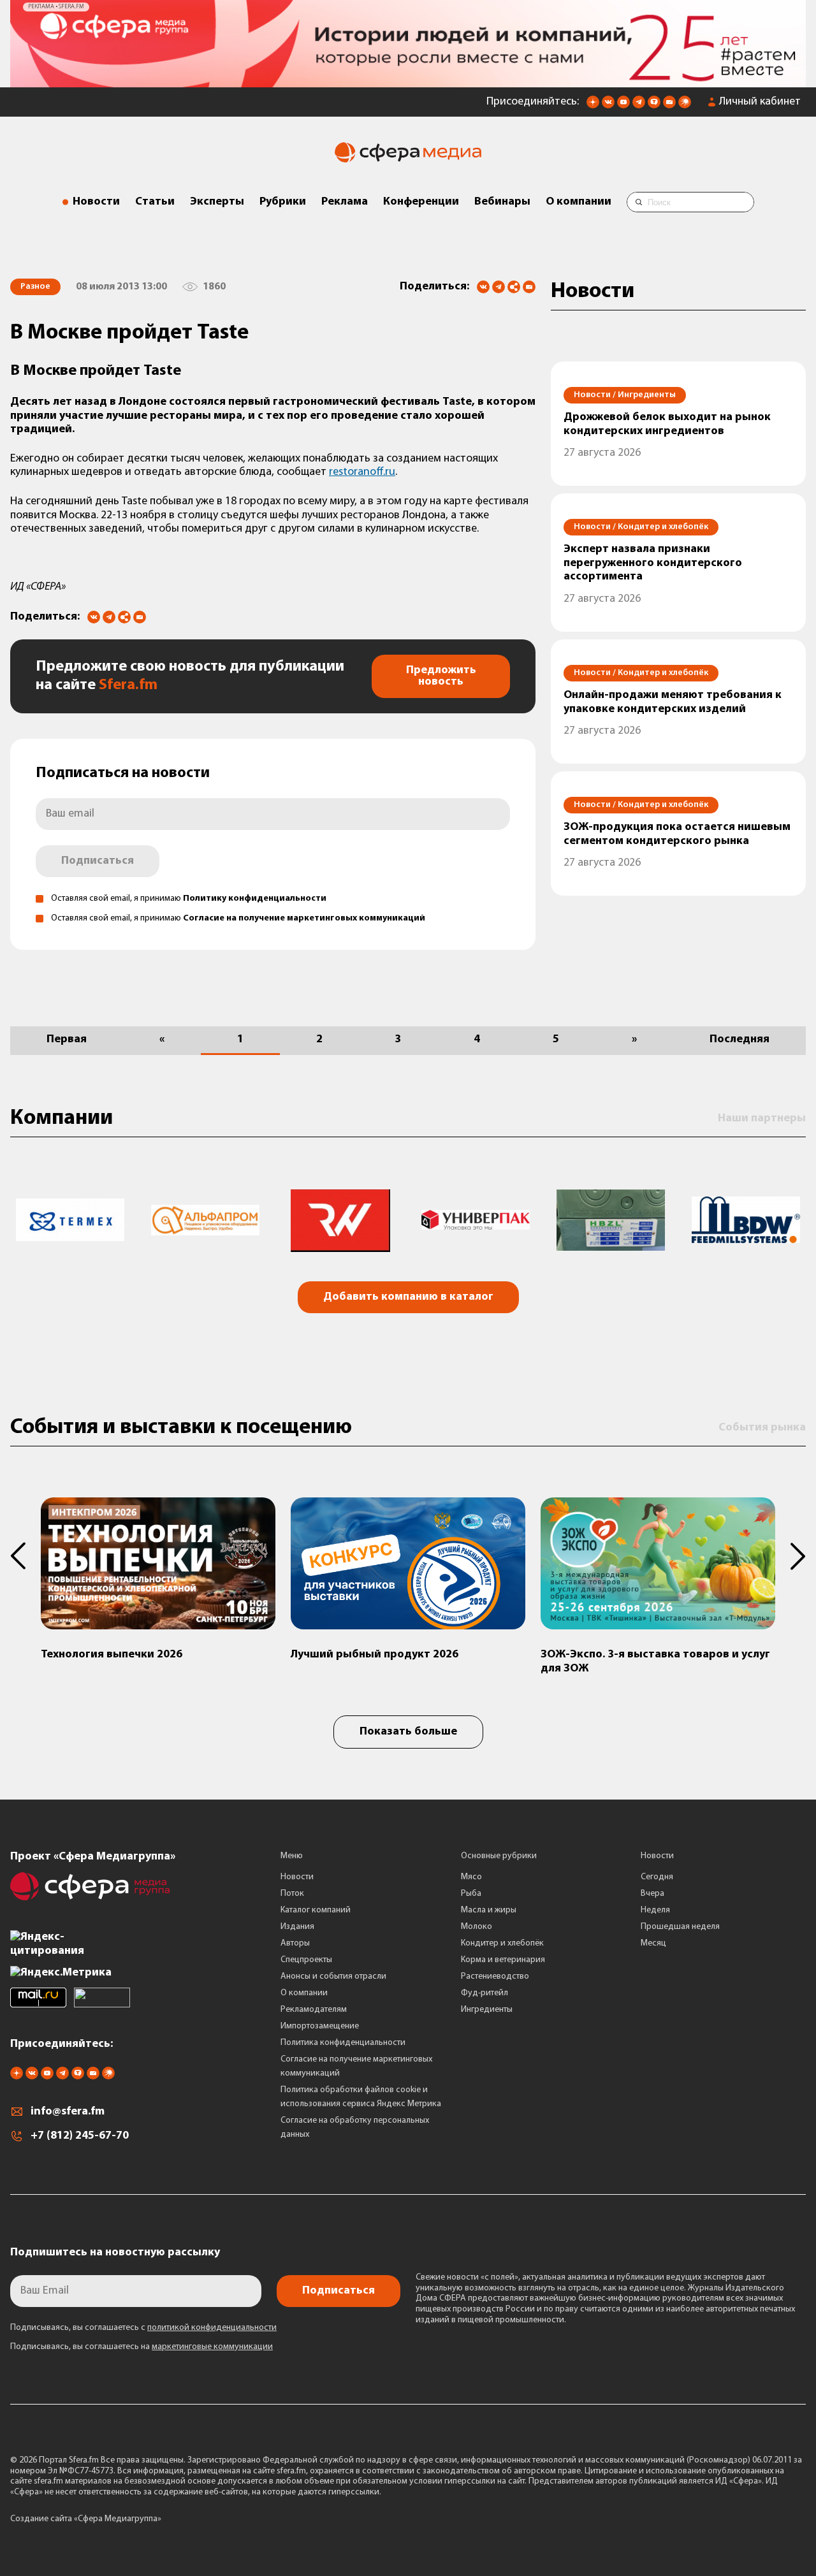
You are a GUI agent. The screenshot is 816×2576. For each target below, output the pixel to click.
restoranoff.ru (362, 472)
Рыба (471, 1894)
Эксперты (217, 202)
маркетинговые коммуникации (212, 2347)
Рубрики (283, 202)
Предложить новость (441, 676)
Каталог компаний (316, 1910)
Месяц (653, 1943)
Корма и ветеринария (503, 1960)
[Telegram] (499, 287)
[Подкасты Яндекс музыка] (685, 106)
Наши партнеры (762, 1119)
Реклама (345, 202)
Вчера (652, 1894)
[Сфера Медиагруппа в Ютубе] (623, 106)
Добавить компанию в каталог (408, 1297)
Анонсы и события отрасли (333, 1976)
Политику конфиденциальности (255, 899)
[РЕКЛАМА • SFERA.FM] (408, 81)
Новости (96, 202)
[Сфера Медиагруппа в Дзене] (593, 106)
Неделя (655, 1910)
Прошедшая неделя (680, 1927)
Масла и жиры (489, 1910)
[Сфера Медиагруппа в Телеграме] (639, 106)
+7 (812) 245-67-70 (80, 2136)
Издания (297, 1927)
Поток (292, 1894)
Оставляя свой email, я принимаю (189, 899)
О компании (579, 202)
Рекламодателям (314, 2010)
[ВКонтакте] (483, 287)
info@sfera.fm (68, 2112)
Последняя (739, 1040)
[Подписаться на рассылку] (669, 106)
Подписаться (98, 861)
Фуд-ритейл (484, 1993)
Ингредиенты (487, 2010)
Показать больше (408, 1732)
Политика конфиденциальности (343, 2043)
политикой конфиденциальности (212, 2328)
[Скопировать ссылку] (514, 288)
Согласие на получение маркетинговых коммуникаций (304, 918)
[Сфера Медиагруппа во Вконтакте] (608, 106)
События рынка (762, 1428)
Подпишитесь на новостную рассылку (115, 2253)
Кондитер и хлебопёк (502, 1943)
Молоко (477, 1927)
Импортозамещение (320, 2026)
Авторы (295, 1943)
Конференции (421, 202)
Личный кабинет (760, 102)
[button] (25, 1556)
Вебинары (502, 202)
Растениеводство (495, 1976)
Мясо (471, 1877)
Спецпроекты (306, 1960)
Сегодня (657, 1877)
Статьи (155, 202)
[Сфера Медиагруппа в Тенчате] (654, 106)
